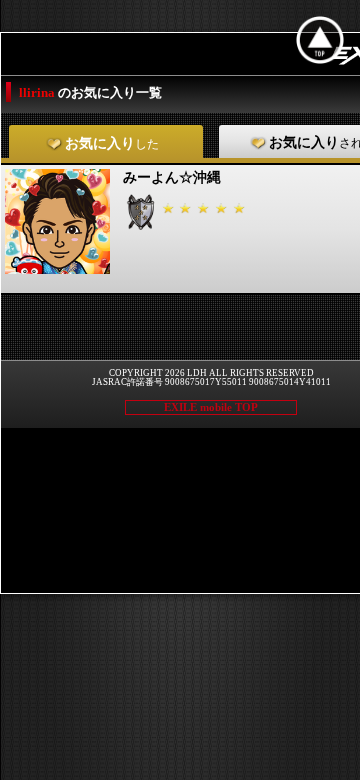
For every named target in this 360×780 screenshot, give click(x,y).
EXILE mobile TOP (211, 407)
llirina (38, 92)
